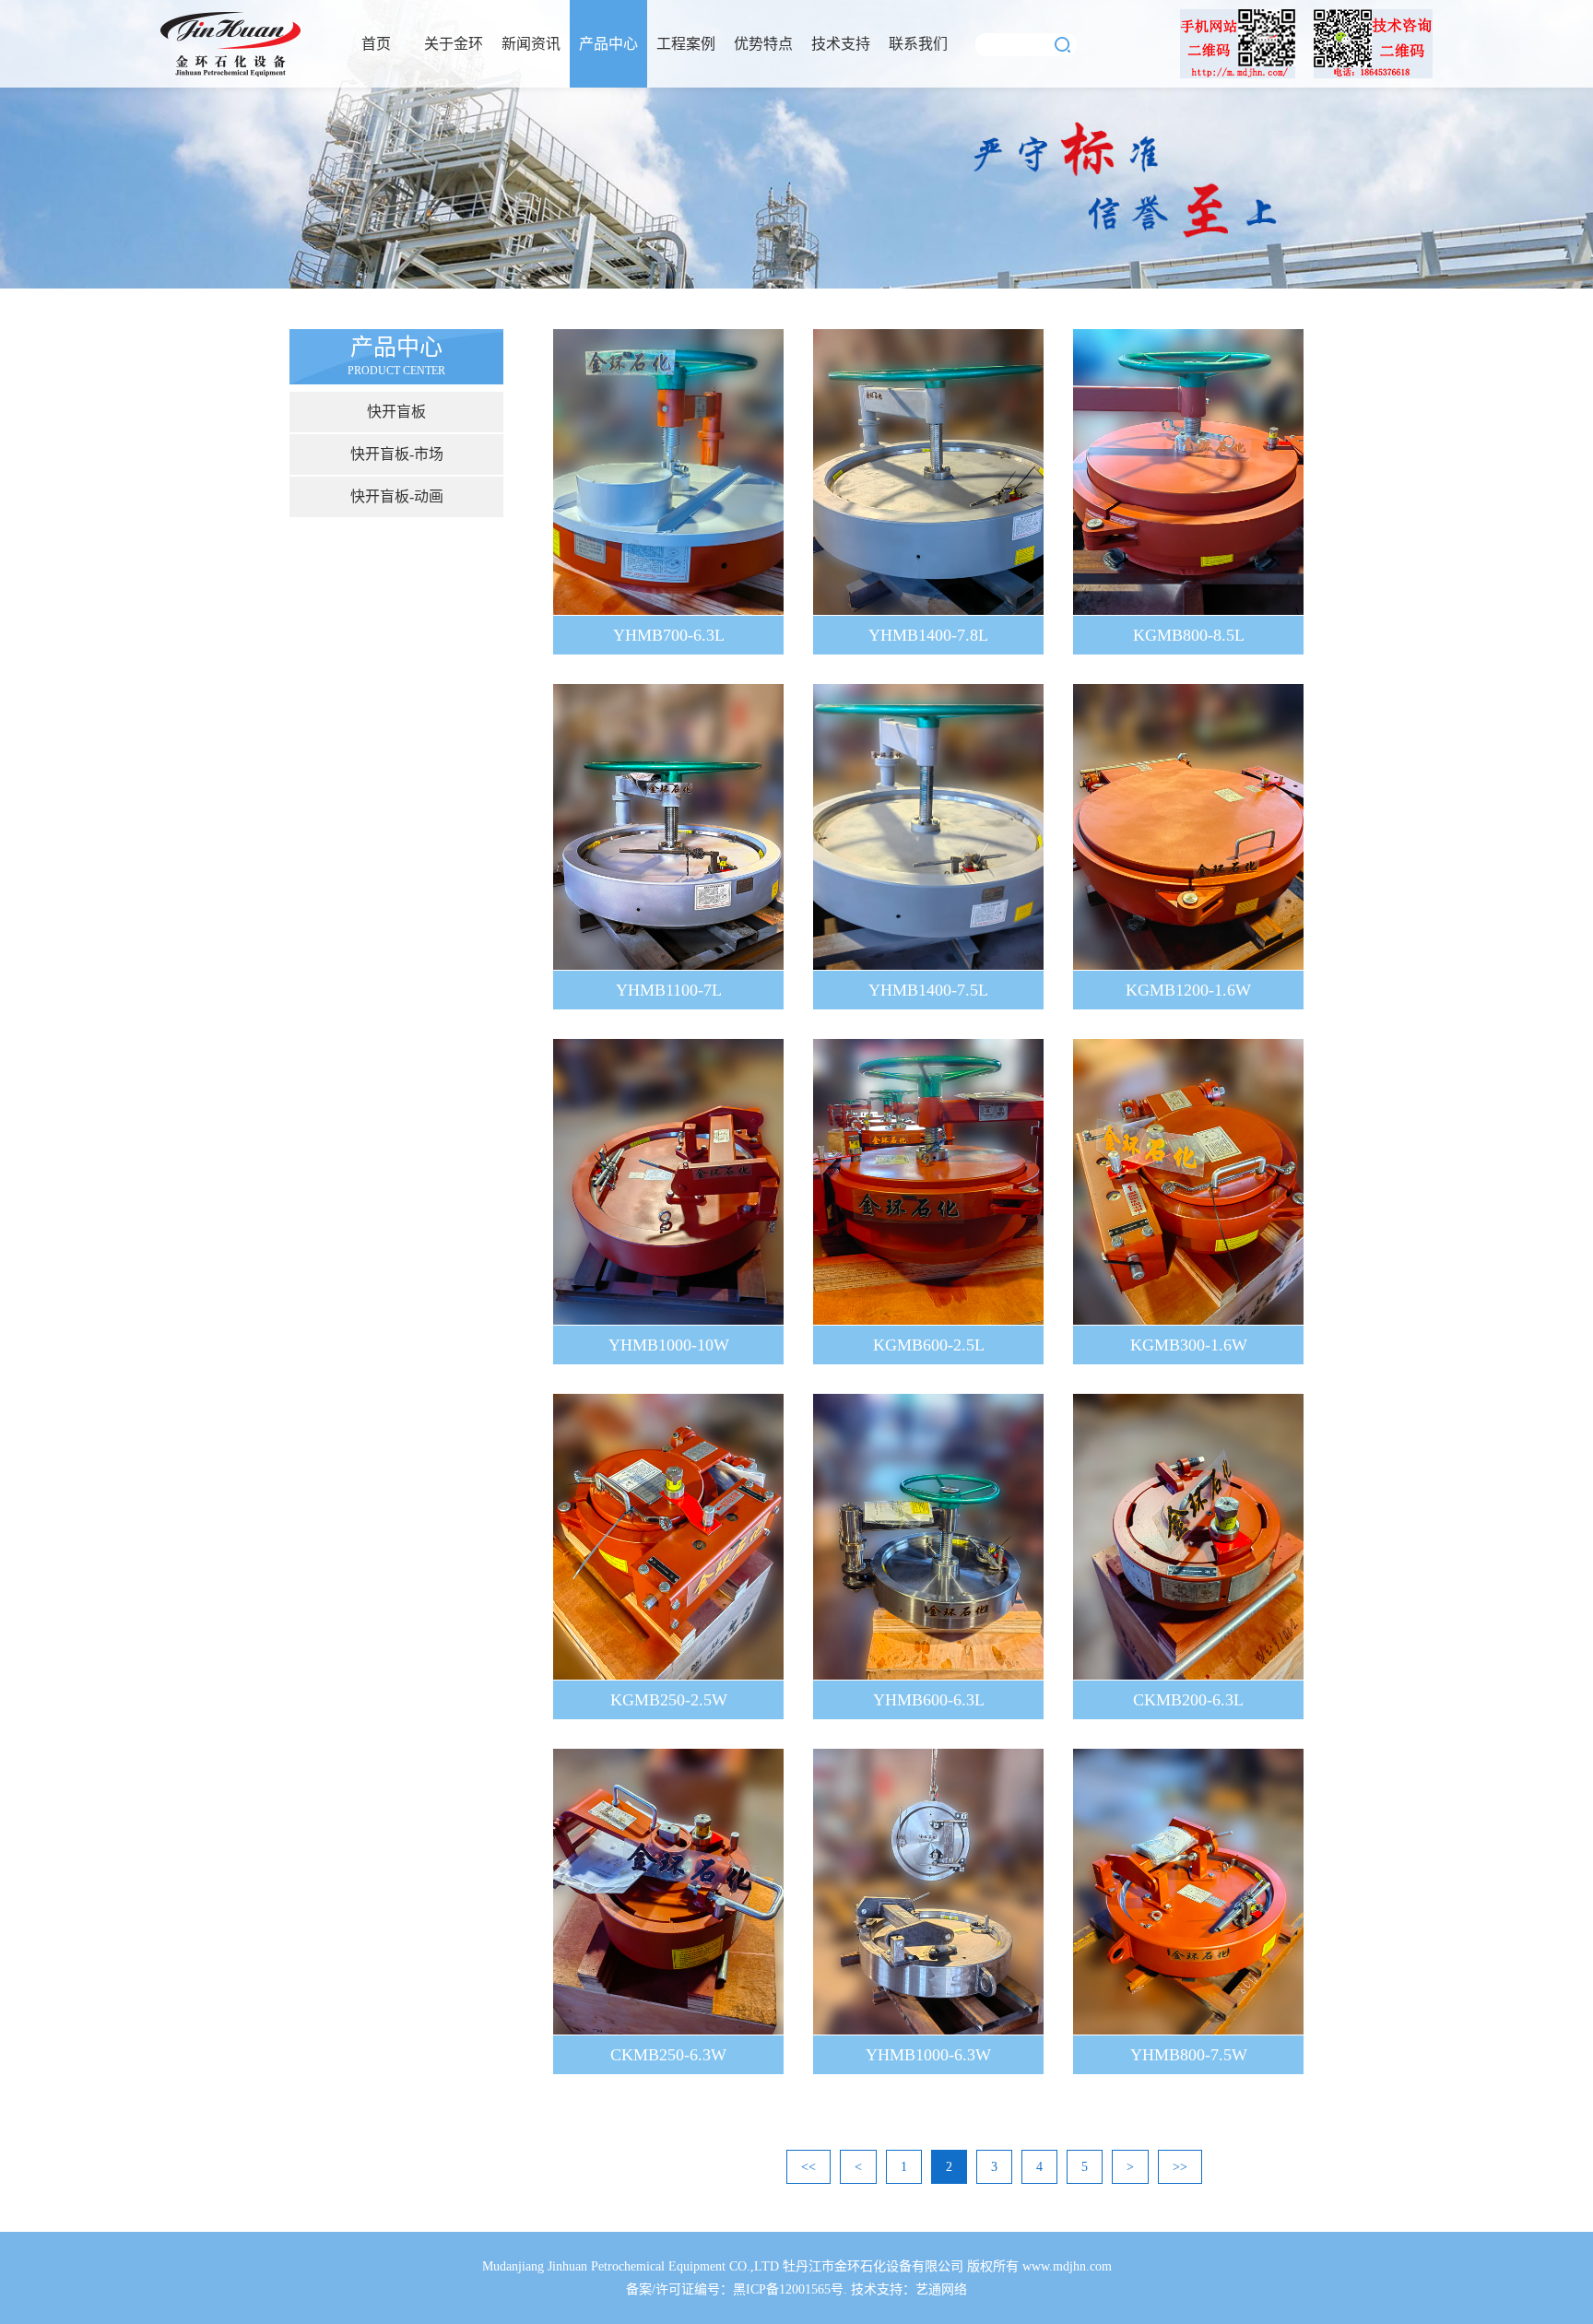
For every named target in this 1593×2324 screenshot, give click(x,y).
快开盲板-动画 (397, 496)
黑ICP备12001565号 (788, 2289)
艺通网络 (941, 2289)
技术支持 (841, 44)
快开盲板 (396, 412)
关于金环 (454, 44)
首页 (376, 44)
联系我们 (918, 44)
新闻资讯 (531, 44)
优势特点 (763, 44)
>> (1180, 2167)
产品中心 (608, 44)
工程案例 (686, 44)
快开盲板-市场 (397, 454)
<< (808, 2167)
